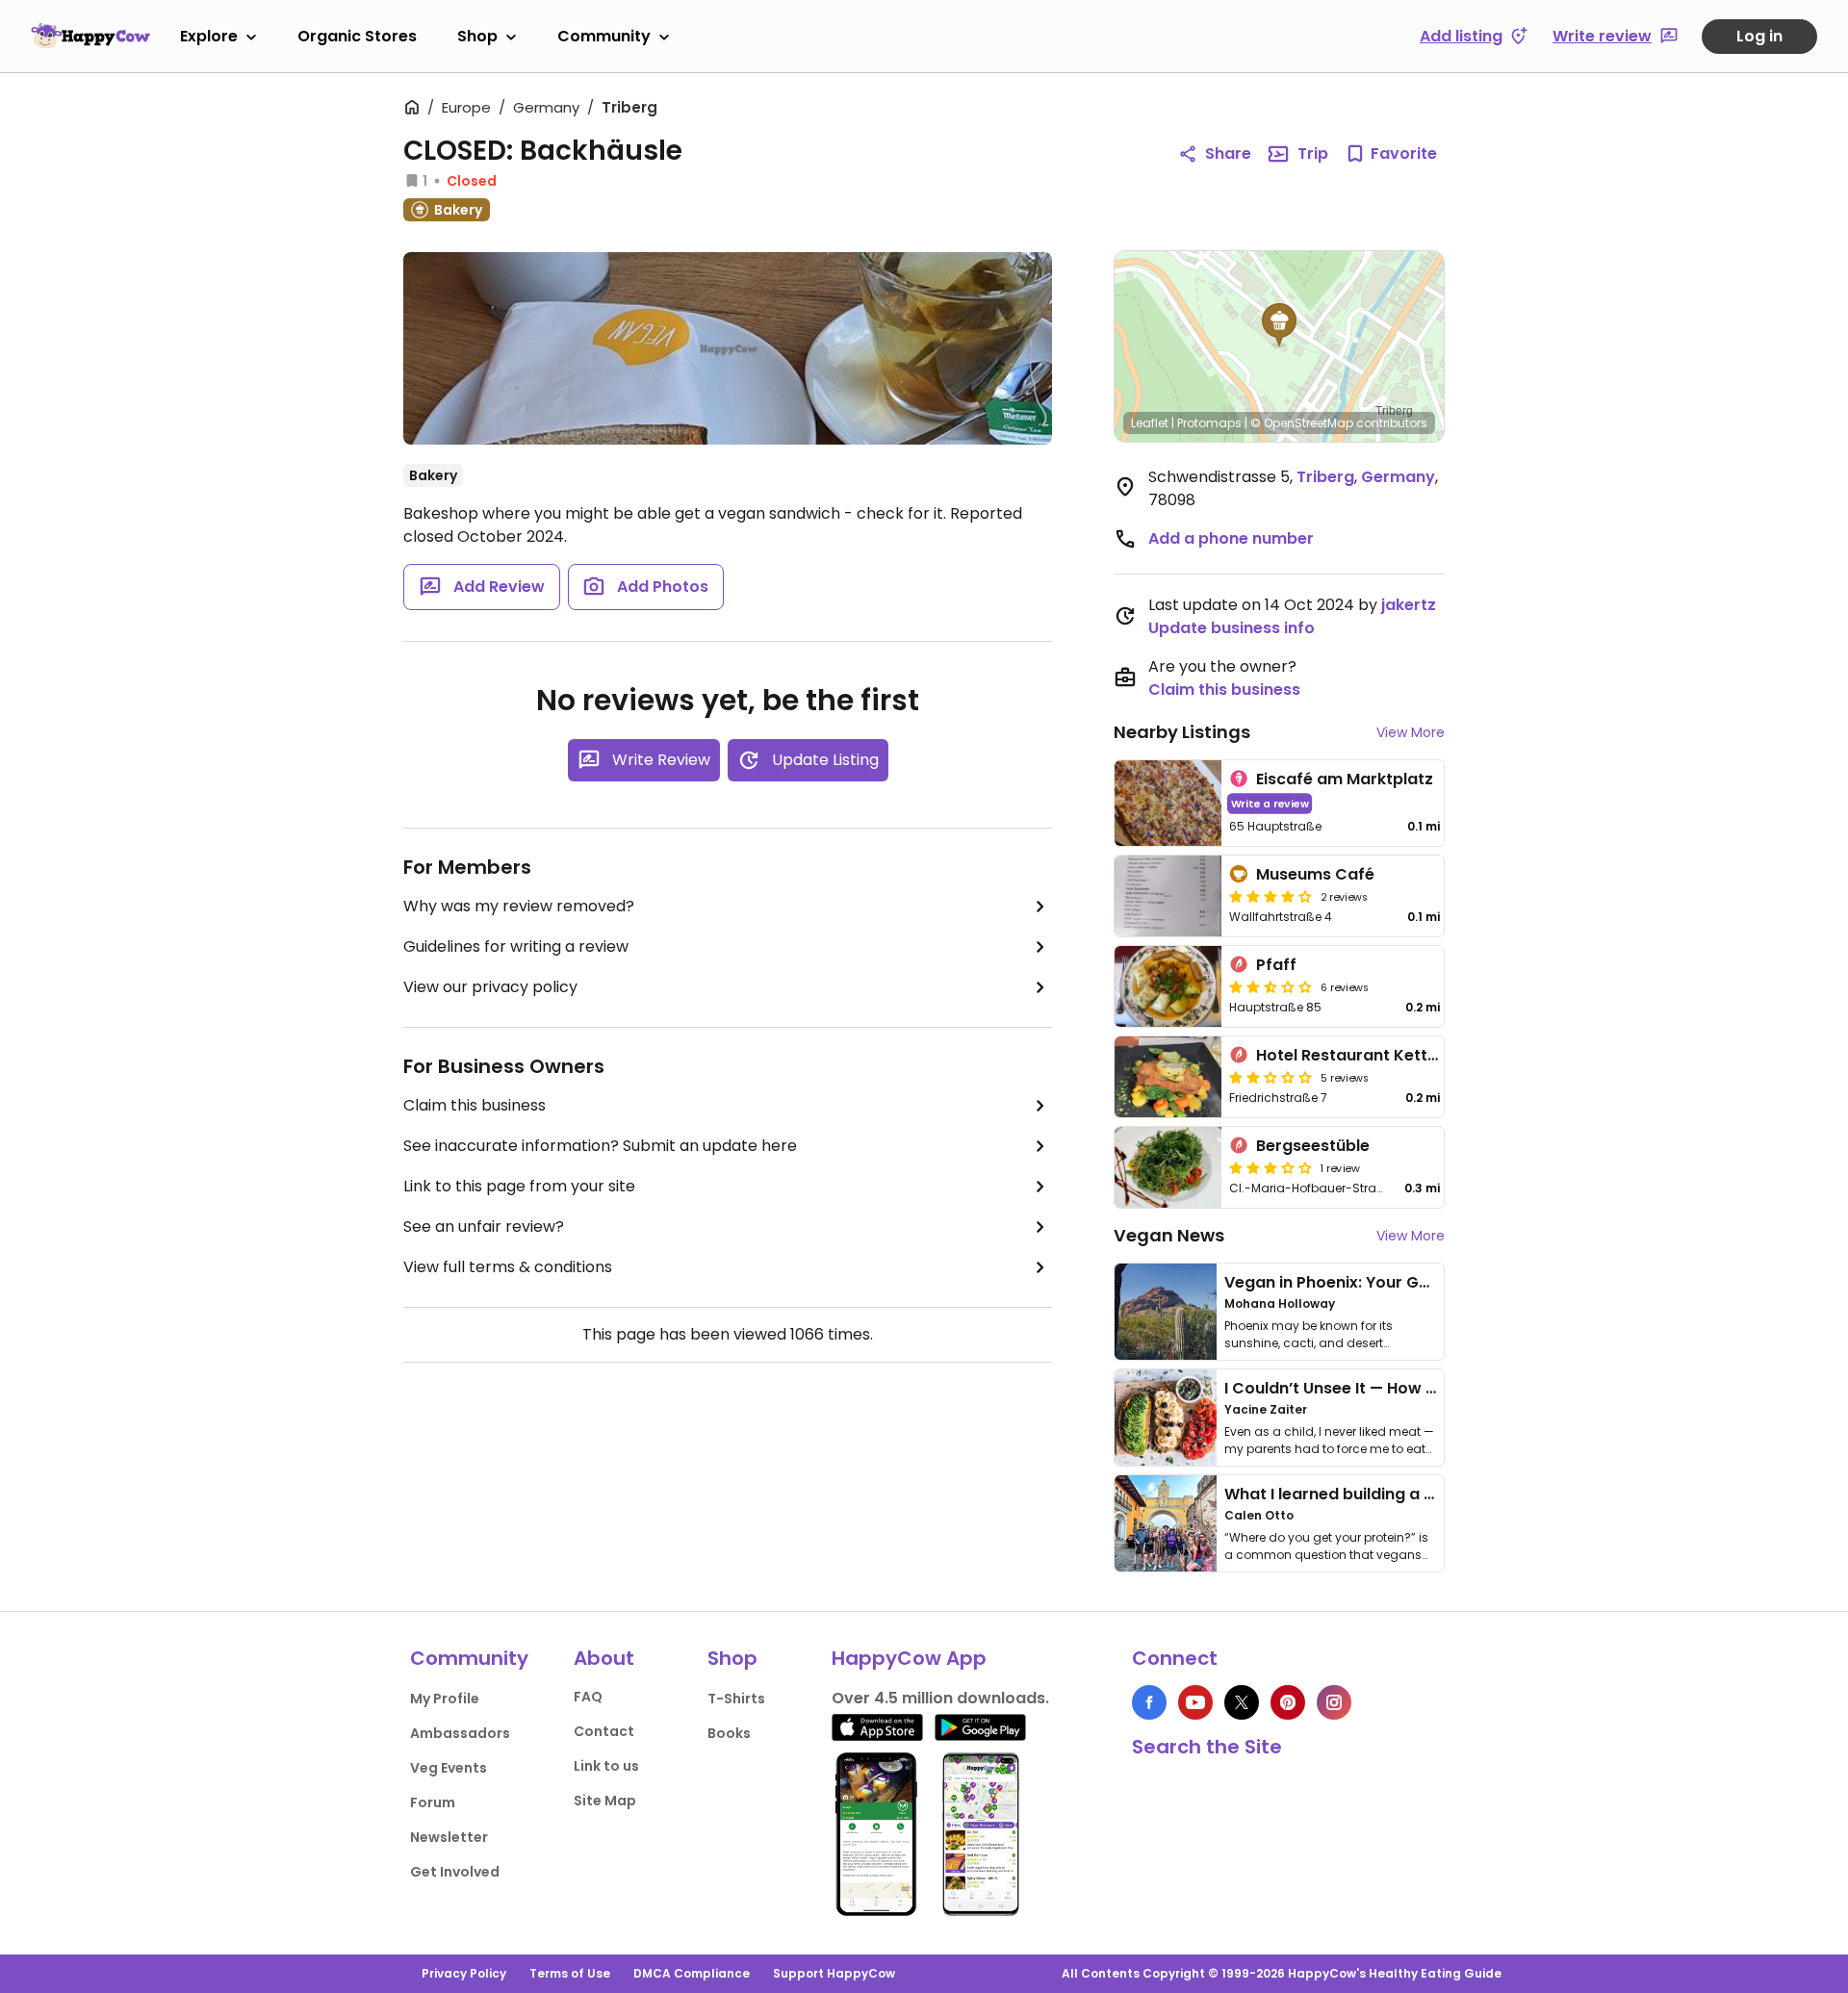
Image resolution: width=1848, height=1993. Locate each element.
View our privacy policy (490, 987)
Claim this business (475, 1105)
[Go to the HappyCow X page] (1242, 1702)
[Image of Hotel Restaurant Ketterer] (1168, 1077)
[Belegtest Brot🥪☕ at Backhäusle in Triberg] (728, 348)
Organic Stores (357, 36)
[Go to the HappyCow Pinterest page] (1288, 1702)
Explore (209, 36)
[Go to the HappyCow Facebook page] (1149, 1702)
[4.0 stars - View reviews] (1270, 896)
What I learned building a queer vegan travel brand (1425, 1494)
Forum (433, 1802)
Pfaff (1276, 965)
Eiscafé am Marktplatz (1345, 779)
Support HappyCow (834, 1973)
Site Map (605, 1801)
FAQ (588, 1697)
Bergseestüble (1313, 1146)
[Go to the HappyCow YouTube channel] (1195, 1702)
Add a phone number (1231, 538)
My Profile (445, 1699)
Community (604, 36)
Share (1228, 153)
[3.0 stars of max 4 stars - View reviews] (1270, 1167)
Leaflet (1150, 423)
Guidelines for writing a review (516, 946)
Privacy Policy (464, 1973)
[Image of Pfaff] (1168, 986)
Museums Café (1315, 874)
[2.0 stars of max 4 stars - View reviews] (1270, 1077)
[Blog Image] (1166, 1312)
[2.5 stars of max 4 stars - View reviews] (1270, 986)
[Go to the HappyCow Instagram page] (1334, 1702)
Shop (477, 36)
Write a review (1270, 803)
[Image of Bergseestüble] (1168, 1167)
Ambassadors (460, 1733)
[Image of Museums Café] (1168, 896)
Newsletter (449, 1837)
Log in (1759, 36)
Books (729, 1733)
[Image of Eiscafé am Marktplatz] (1168, 803)
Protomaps (1209, 423)
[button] (1279, 325)
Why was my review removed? (519, 906)
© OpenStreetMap (1302, 423)
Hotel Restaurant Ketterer (1358, 1055)
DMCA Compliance (692, 1973)
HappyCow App (909, 1658)
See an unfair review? (484, 1226)
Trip (1313, 153)
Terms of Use (570, 1973)
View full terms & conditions (508, 1267)
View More (1411, 732)
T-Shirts (736, 1699)
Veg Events (449, 1768)
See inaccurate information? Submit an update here (600, 1146)
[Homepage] (90, 36)
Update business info (1232, 628)
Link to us (606, 1766)
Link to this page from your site (519, 1186)
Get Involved (455, 1872)
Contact (604, 1731)
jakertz (1409, 605)
